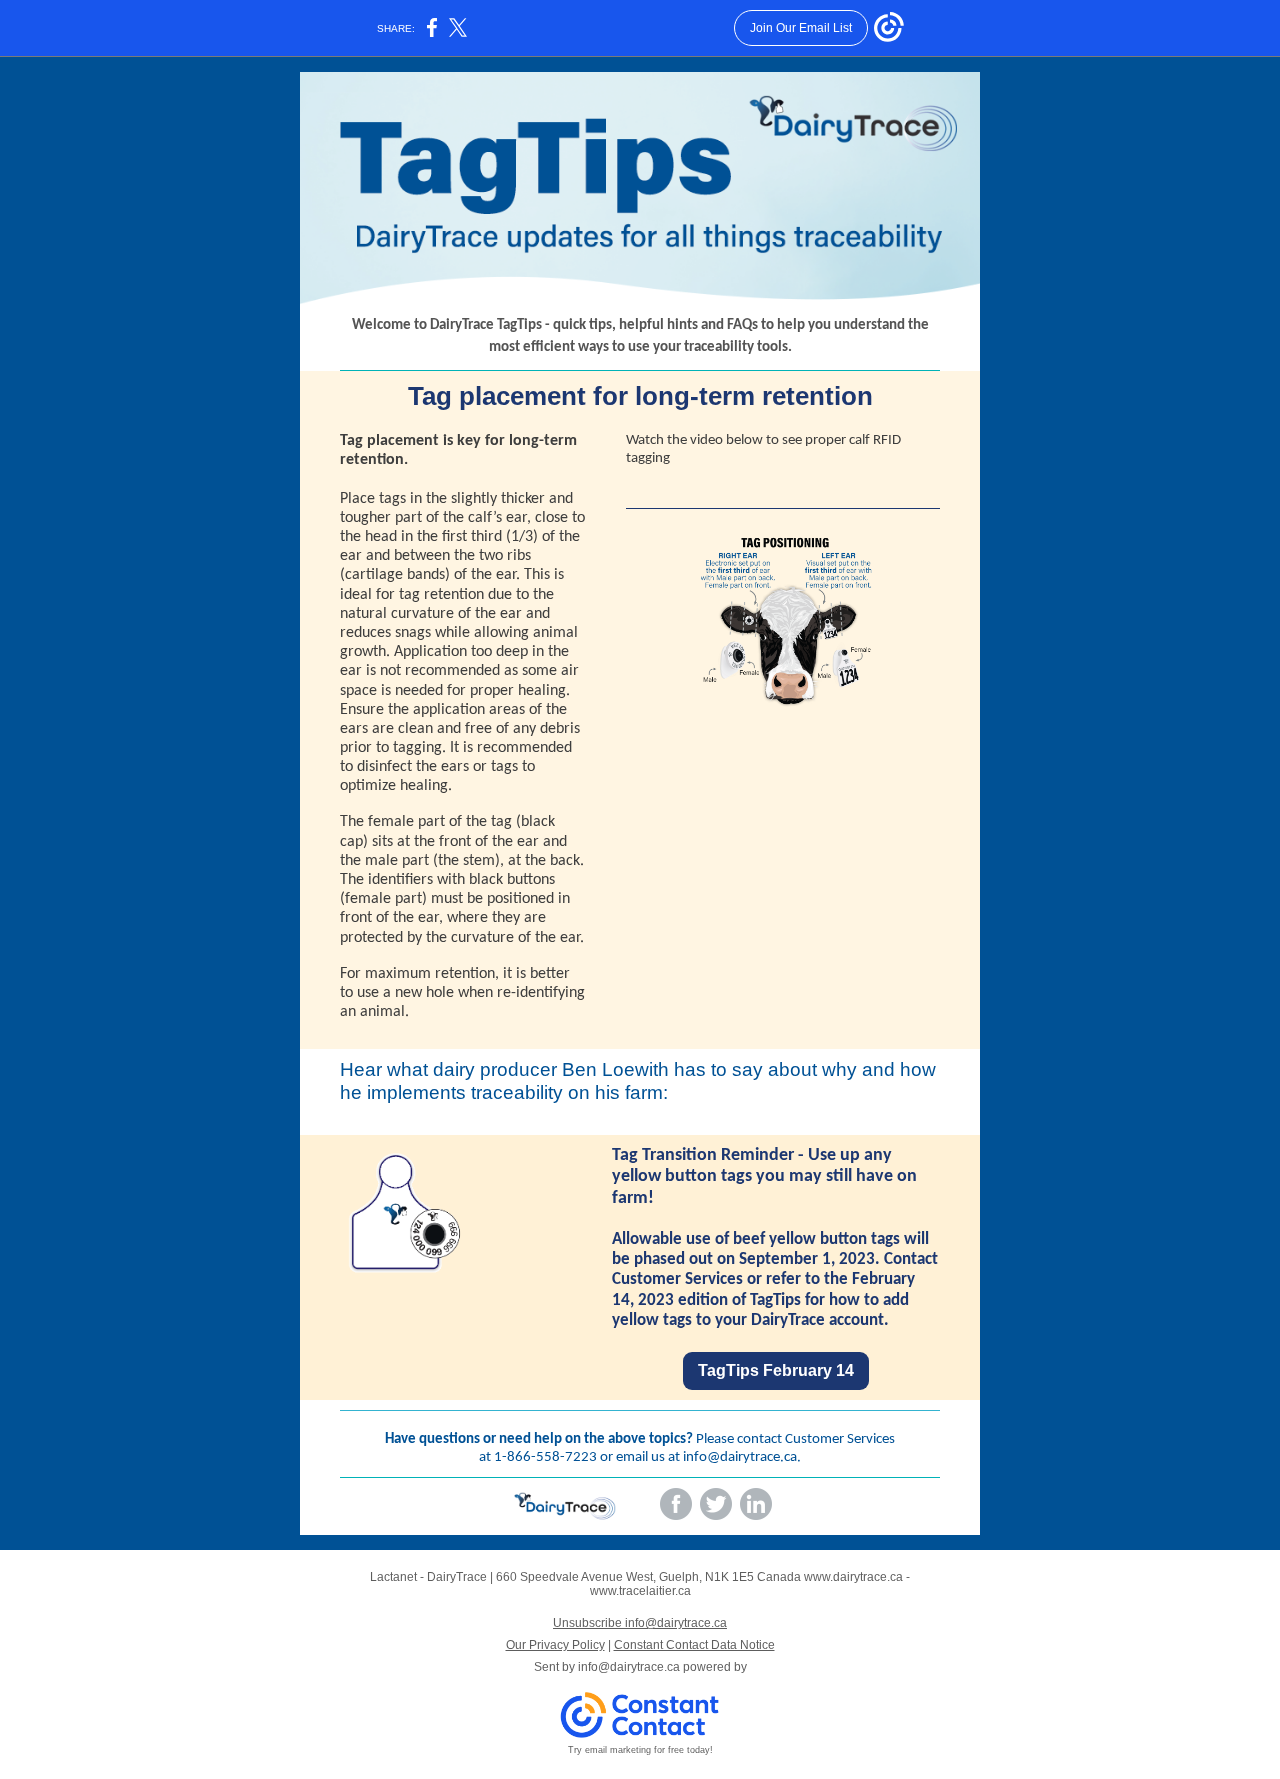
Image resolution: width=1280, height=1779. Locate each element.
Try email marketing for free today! (640, 1750)
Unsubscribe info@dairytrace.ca (640, 1623)
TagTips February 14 (776, 1370)
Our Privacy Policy (555, 1645)
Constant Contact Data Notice (694, 1645)
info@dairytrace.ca (740, 1457)
